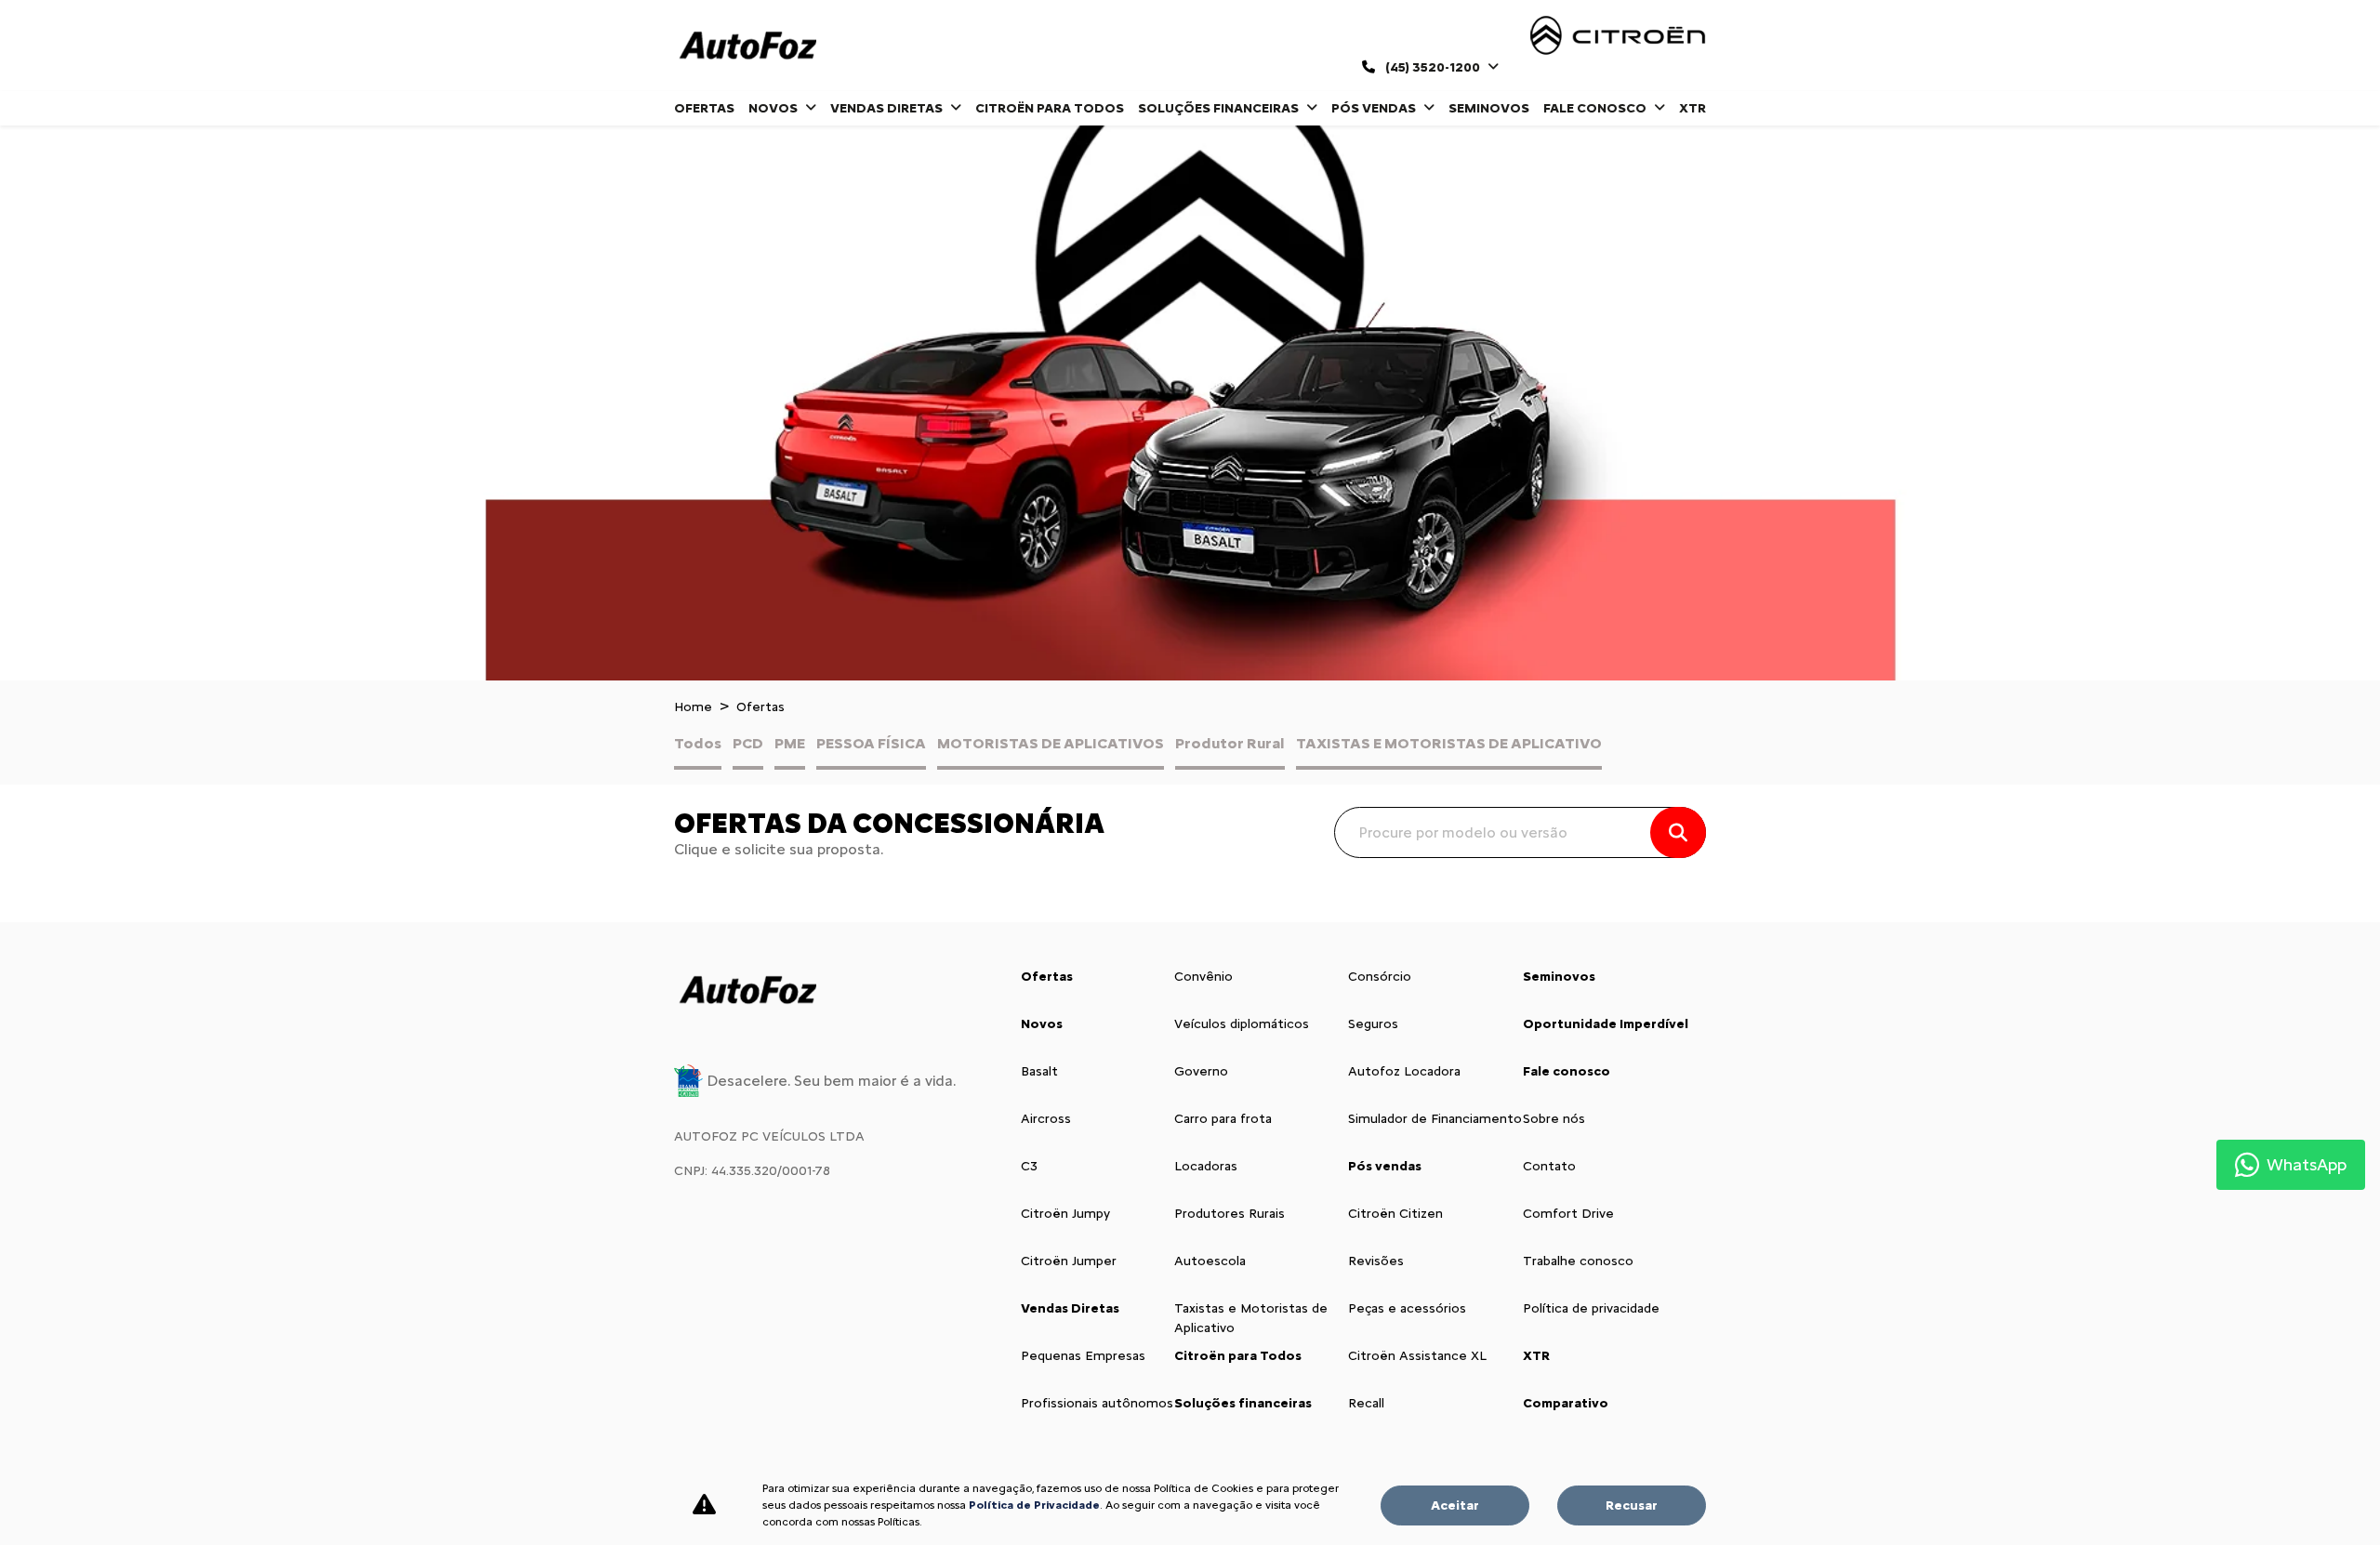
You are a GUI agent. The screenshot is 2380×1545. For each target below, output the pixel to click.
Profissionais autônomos (1097, 1403)
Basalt (1039, 1071)
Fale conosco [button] (1596, 108)
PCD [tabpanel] (748, 743)
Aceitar (1455, 1505)
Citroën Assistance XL (1417, 1356)
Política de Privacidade (1034, 1505)
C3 (1029, 1166)
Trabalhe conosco (1578, 1261)
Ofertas (704, 108)
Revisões (1376, 1261)
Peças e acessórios (1407, 1308)
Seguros (1373, 1024)
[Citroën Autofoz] (747, 46)
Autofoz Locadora (1404, 1071)
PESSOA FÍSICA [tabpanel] (871, 743)
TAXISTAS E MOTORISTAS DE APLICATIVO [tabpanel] (1449, 743)
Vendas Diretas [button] (888, 108)
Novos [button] (774, 108)
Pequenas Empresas (1083, 1356)
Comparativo (1566, 1403)
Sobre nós (1554, 1119)
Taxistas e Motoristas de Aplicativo (1251, 1318)
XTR (1692, 108)
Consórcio (1380, 977)
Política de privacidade (1591, 1308)
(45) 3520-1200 (1433, 67)
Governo (1201, 1071)
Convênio (1203, 977)
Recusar (1632, 1505)
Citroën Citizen (1395, 1214)
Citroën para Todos (1050, 108)
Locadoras (1206, 1166)
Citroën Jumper (1069, 1261)
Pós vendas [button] (1375, 108)
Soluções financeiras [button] (1220, 108)
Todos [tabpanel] (698, 743)
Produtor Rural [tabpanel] (1230, 743)
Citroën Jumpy (1065, 1214)
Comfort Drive (1568, 1214)
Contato (1549, 1166)
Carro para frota (1223, 1119)
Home (693, 707)
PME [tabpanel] (790, 743)
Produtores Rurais (1230, 1214)
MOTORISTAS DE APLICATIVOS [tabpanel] (1051, 743)
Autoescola (1210, 1261)
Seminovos (1489, 108)
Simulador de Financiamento (1435, 1119)
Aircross (1046, 1119)
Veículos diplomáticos (1242, 1024)
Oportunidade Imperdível (1606, 1024)
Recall (1366, 1403)
